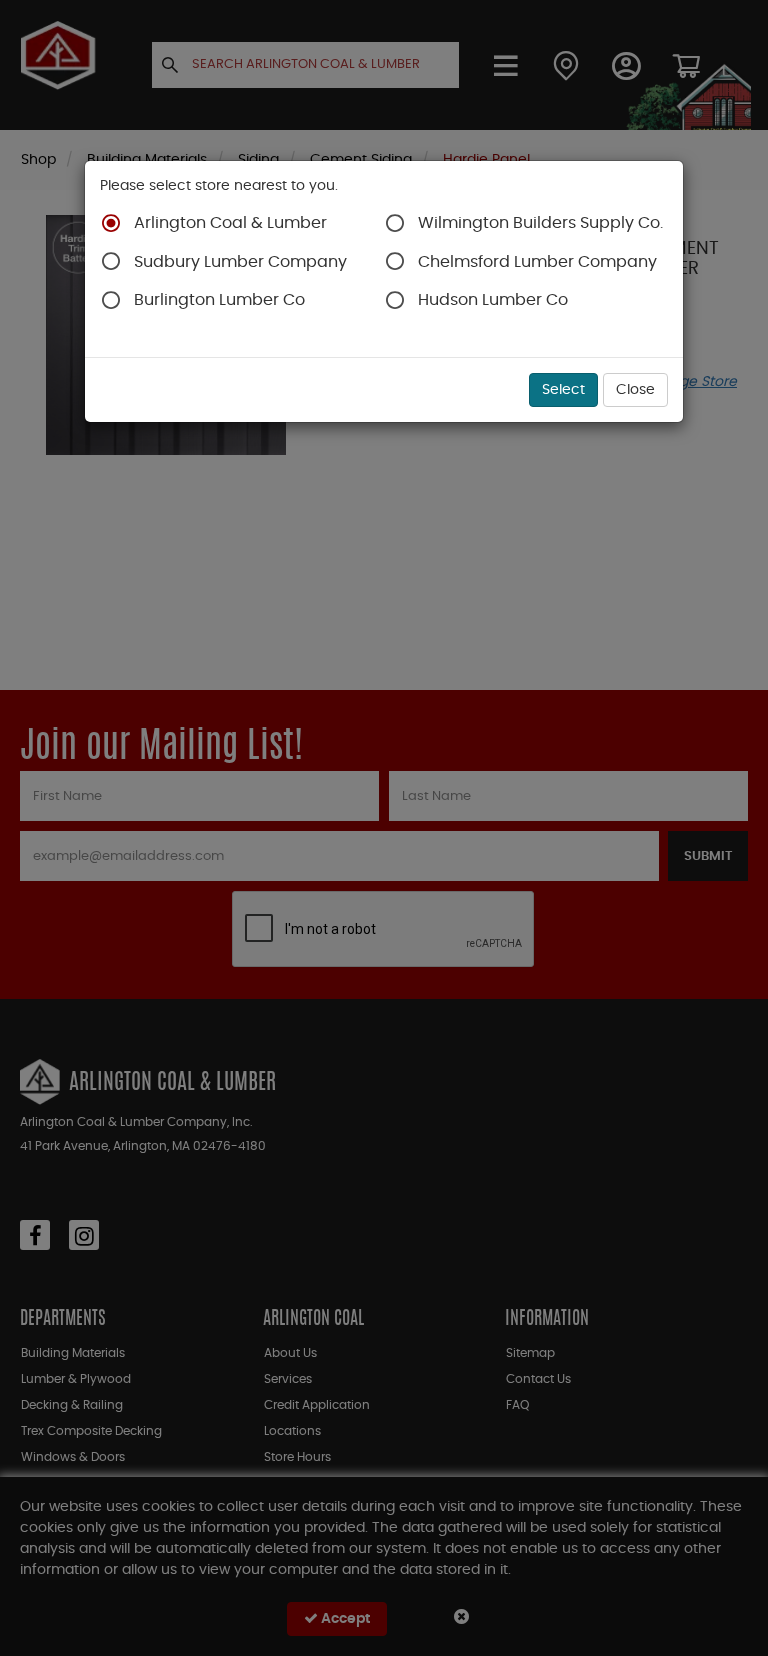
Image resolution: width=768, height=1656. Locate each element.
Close (635, 390)
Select (563, 390)
